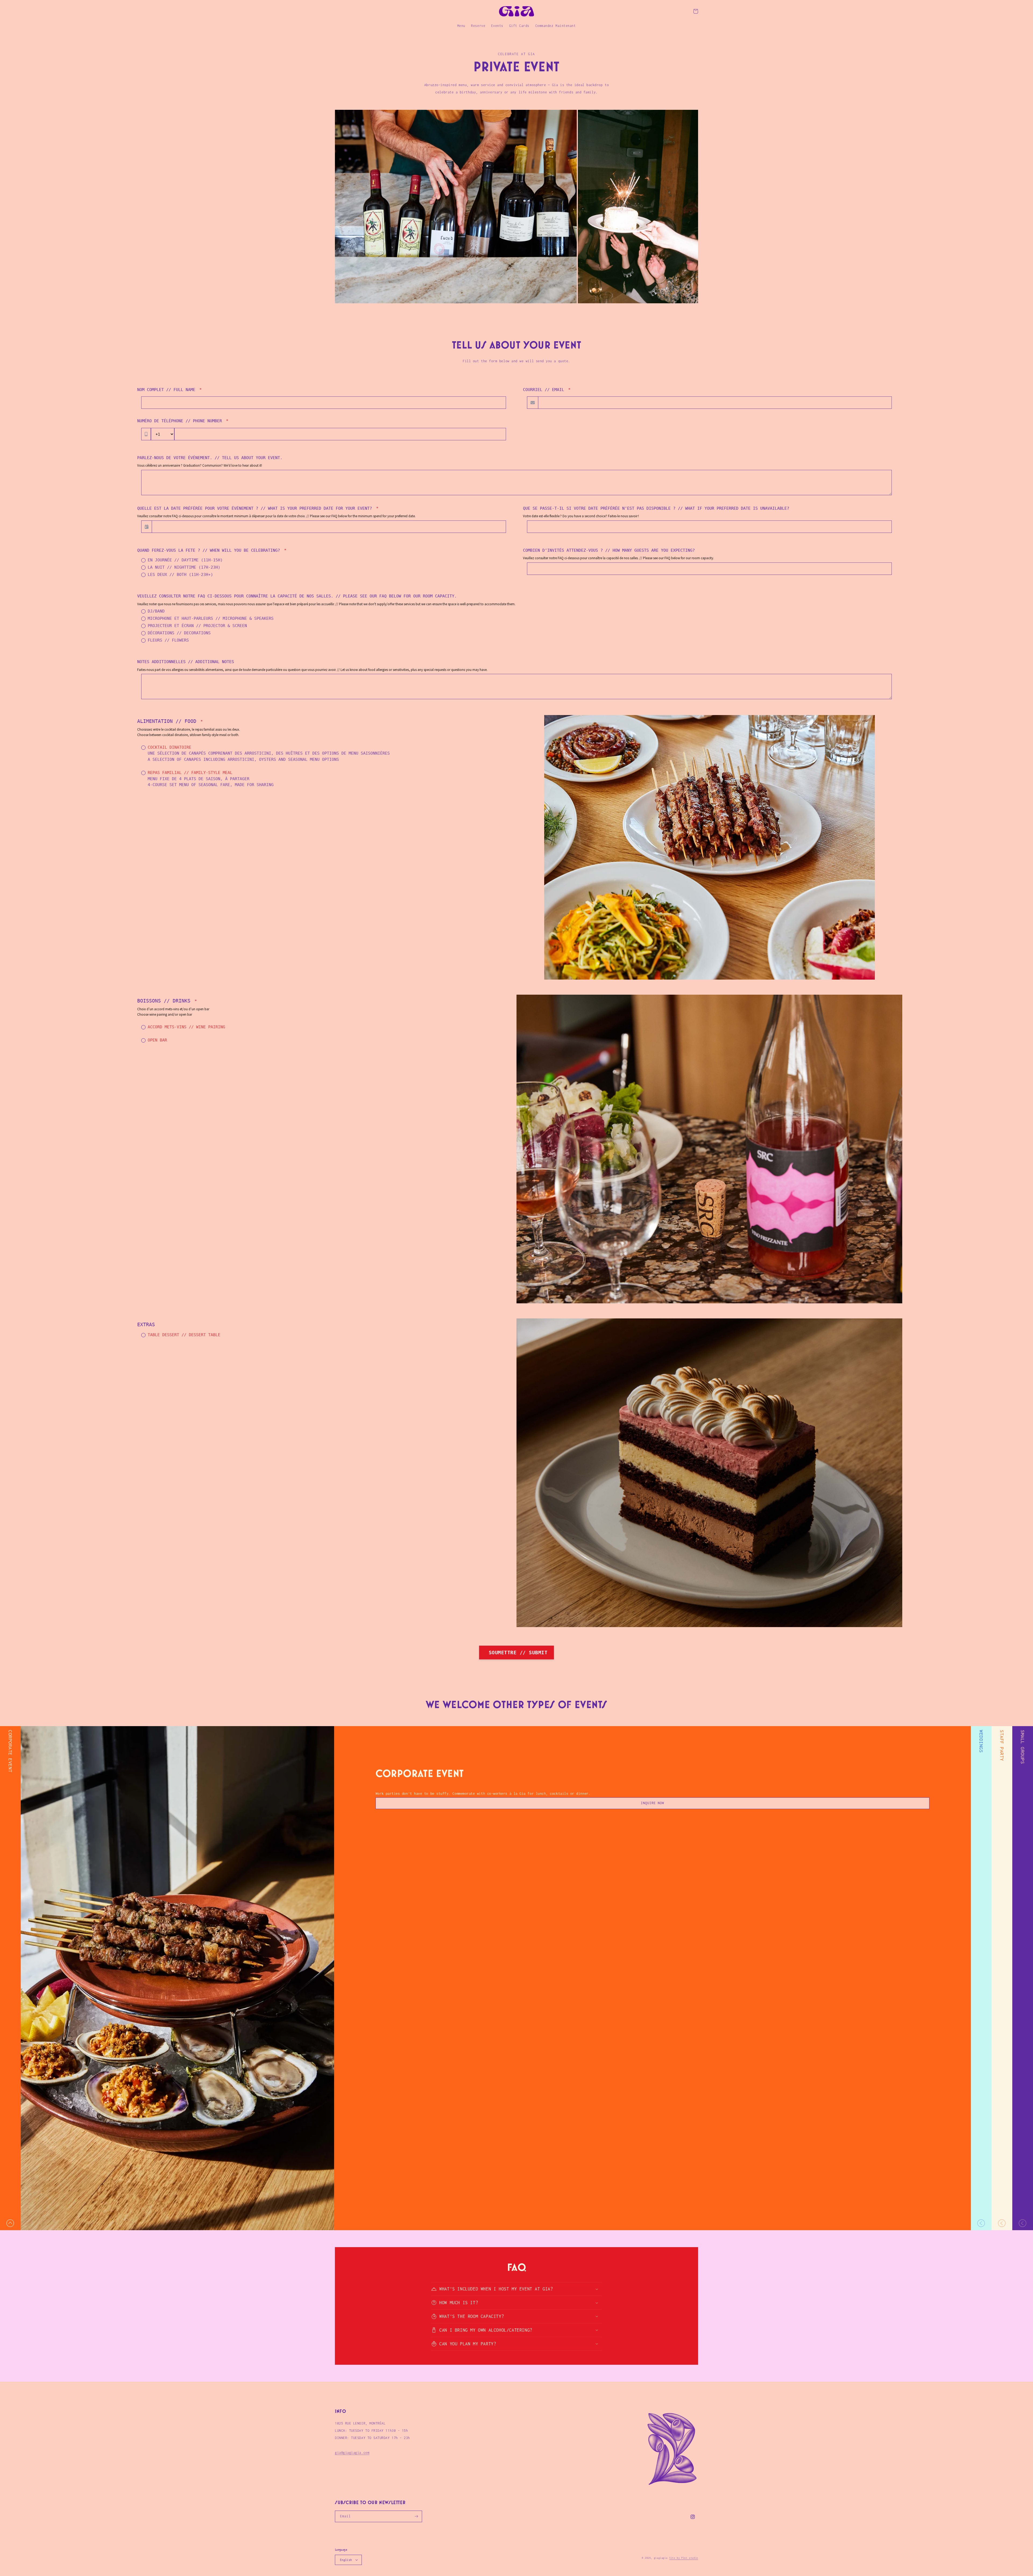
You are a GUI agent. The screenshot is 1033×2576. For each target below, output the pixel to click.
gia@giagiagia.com (352, 2453)
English (346, 2560)
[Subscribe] (416, 2516)
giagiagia (661, 2558)
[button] (696, 11)
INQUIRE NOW (652, 1803)
